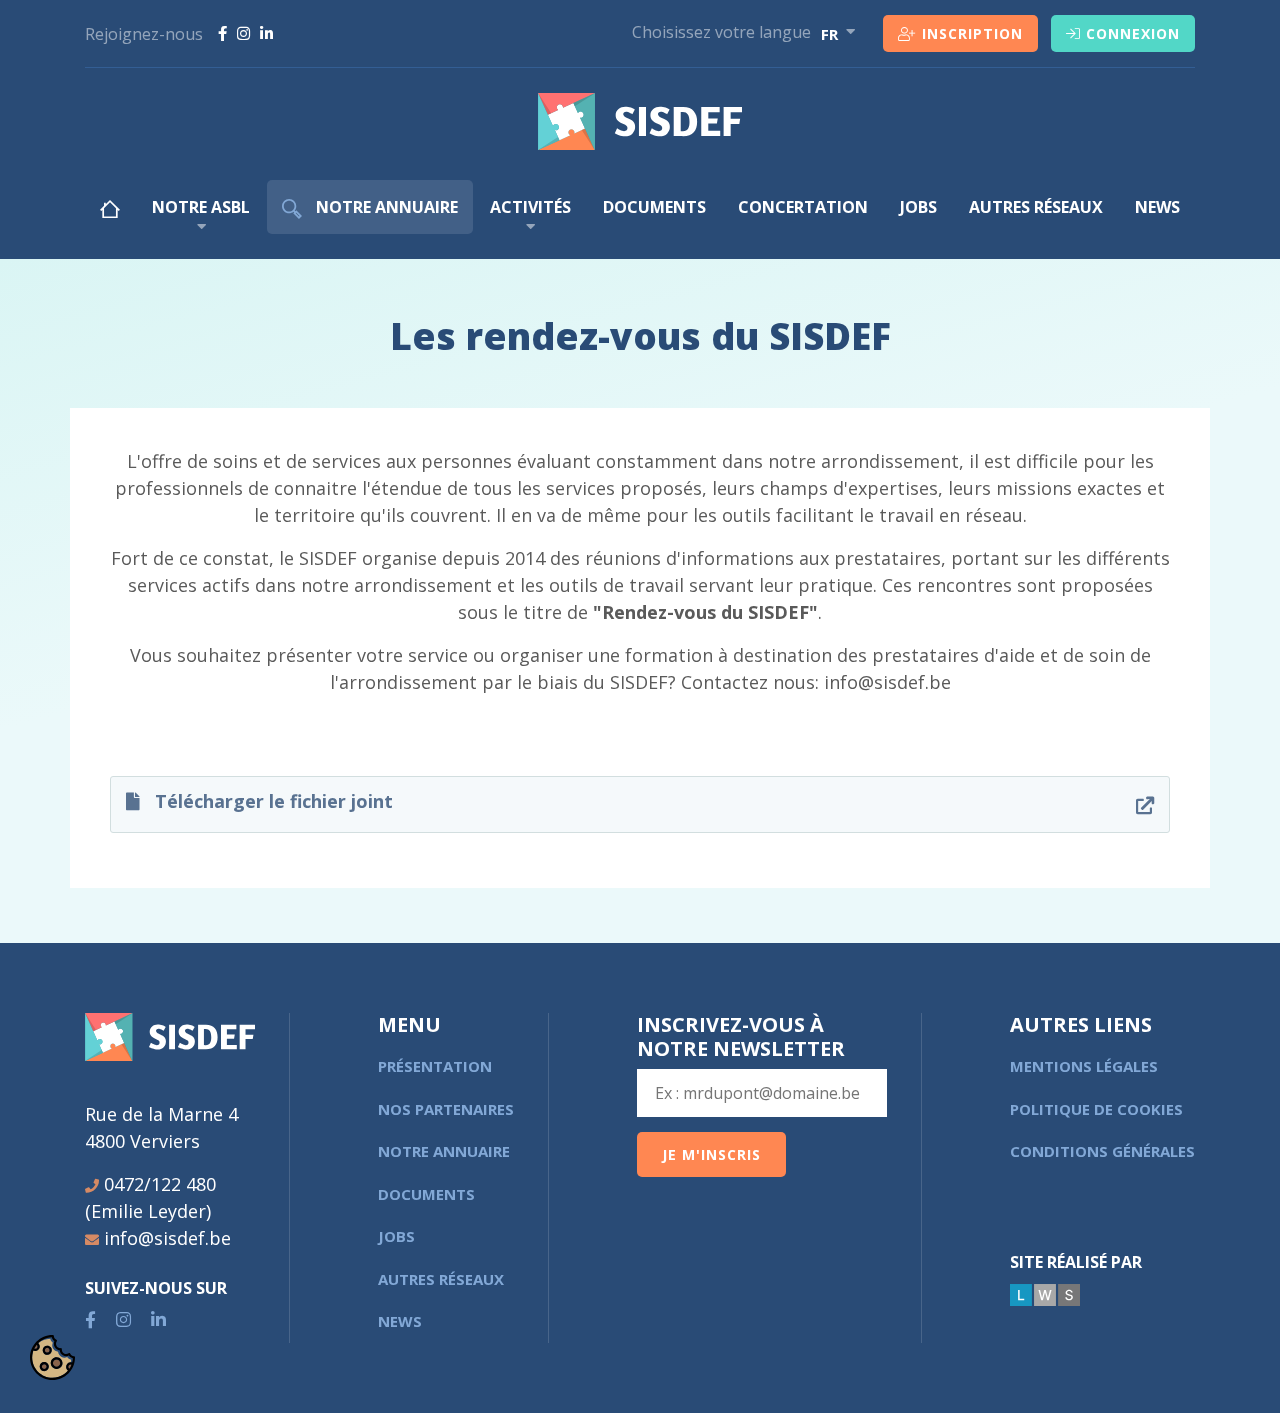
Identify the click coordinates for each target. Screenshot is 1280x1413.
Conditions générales (1102, 1151)
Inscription (972, 33)
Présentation (435, 1066)
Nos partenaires (446, 1109)
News (1157, 207)
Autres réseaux (1036, 207)
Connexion (1133, 33)
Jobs (918, 207)
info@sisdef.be (167, 1238)
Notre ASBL (201, 207)
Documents (654, 207)
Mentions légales (1084, 1066)
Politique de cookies (1096, 1109)
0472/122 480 (160, 1184)
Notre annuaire (385, 207)
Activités (530, 207)
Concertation (803, 207)
